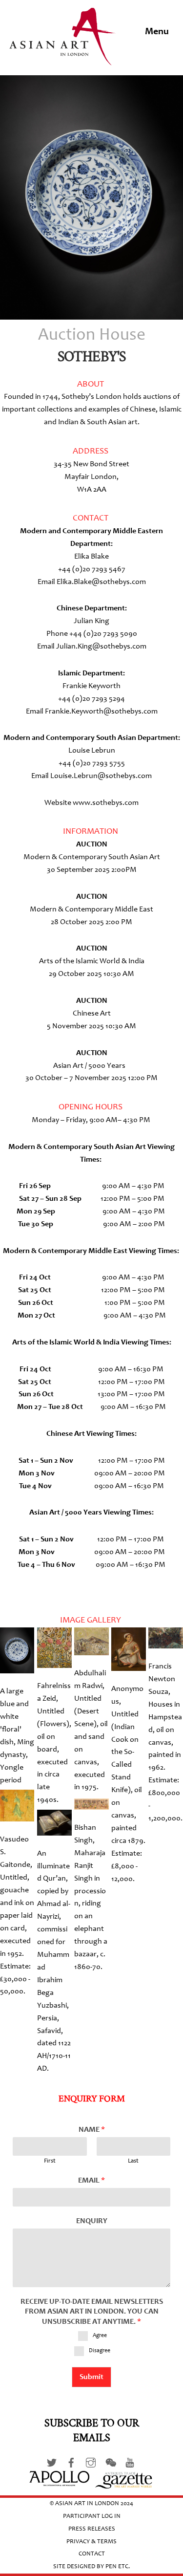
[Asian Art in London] (63, 60)
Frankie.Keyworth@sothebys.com (101, 712)
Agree (100, 2336)
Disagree (100, 2351)
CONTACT (92, 2554)
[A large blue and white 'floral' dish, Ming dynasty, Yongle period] (17, 1667)
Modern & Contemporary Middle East (91, 909)
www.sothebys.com (106, 803)
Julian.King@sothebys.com (101, 647)
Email (91, 2181)
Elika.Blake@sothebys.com (101, 582)
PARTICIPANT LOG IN (92, 2517)
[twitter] (52, 2462)
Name (92, 2130)
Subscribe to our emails (92, 2431)
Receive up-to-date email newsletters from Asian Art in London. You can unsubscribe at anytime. (92, 2312)
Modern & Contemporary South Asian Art (92, 857)
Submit (91, 2377)
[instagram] (91, 2462)
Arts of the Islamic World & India (92, 961)
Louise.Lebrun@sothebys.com (101, 776)
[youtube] (130, 2462)
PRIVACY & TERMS (91, 2542)
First (50, 2161)
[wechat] (110, 2462)
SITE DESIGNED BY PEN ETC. (91, 2567)
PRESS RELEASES (92, 2529)
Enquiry (92, 2221)
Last (133, 2161)
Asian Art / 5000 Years (89, 1066)
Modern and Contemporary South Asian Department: (92, 738)
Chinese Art (92, 1014)
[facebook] (71, 2462)
